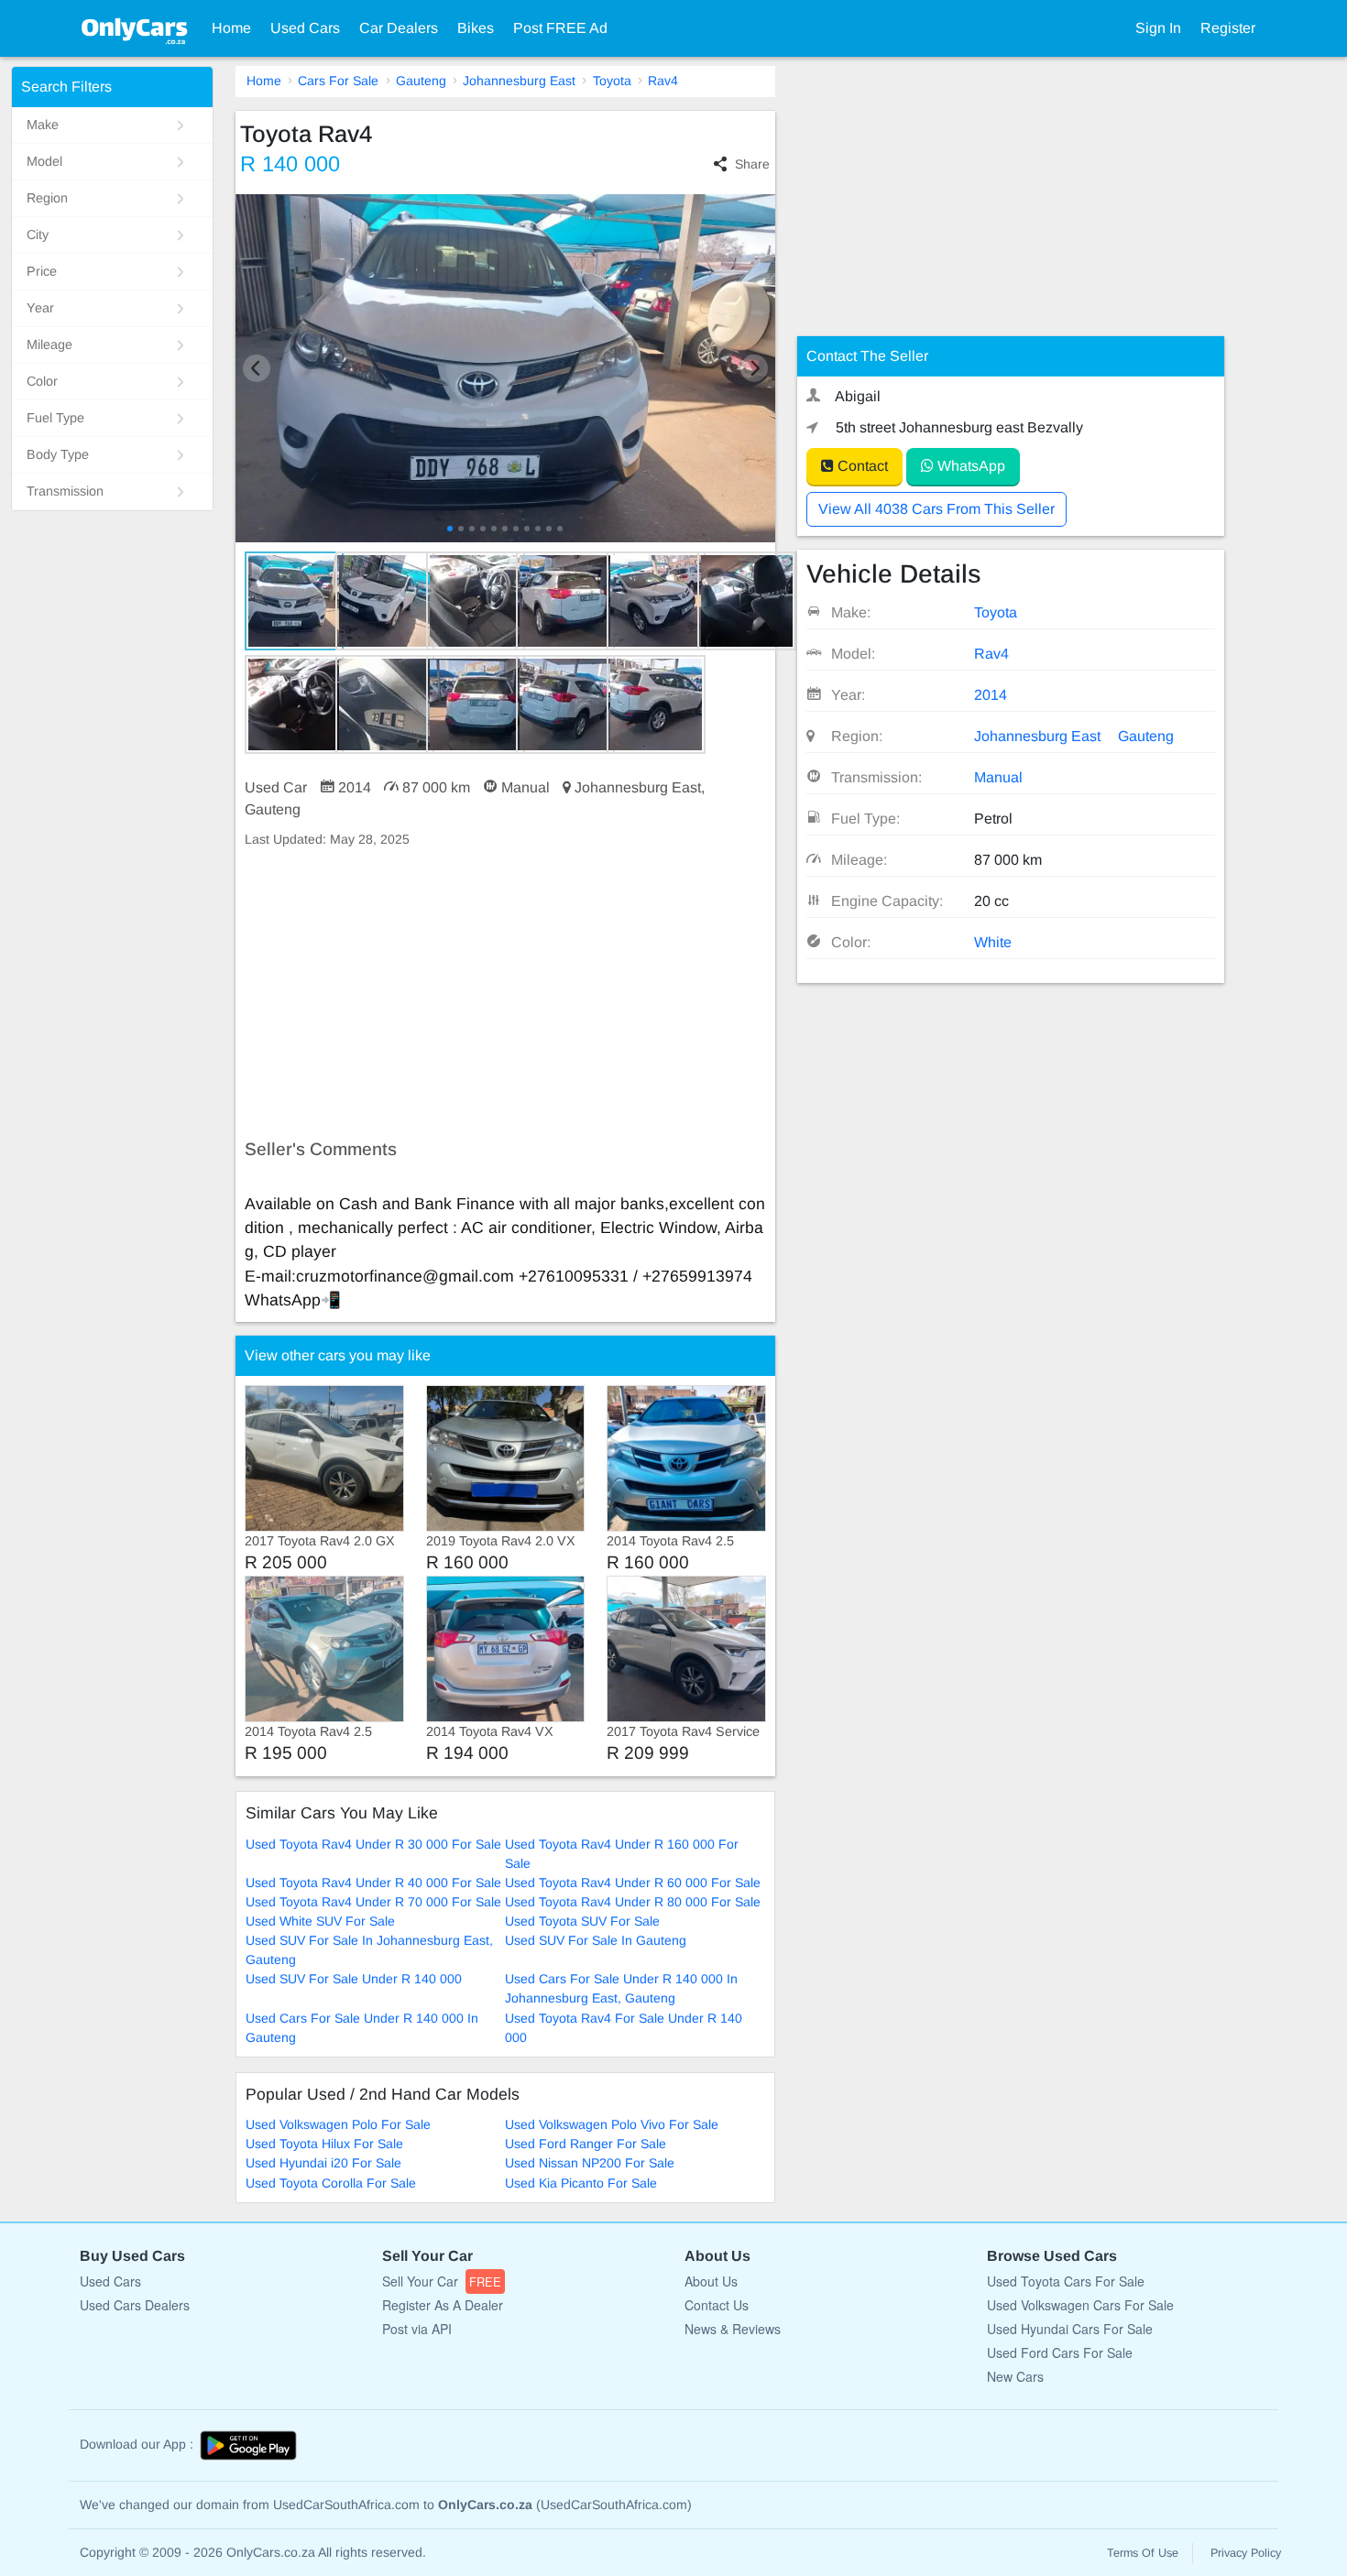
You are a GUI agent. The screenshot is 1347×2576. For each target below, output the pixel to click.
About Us (711, 2281)
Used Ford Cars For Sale (1060, 2352)
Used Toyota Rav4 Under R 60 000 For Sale (633, 1883)
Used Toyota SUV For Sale (582, 1921)
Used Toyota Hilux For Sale (324, 2144)
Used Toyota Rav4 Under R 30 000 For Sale (373, 1844)
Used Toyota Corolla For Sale (331, 2183)
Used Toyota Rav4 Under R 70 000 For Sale (373, 1902)
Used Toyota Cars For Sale (1066, 2281)
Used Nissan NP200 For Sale (590, 2163)
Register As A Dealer (443, 2305)
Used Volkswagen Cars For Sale (1080, 2305)
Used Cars (305, 28)
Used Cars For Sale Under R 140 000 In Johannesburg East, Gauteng (621, 1988)
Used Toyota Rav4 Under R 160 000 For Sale (622, 1854)
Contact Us (717, 2305)
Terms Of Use (1143, 2553)
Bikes (476, 28)
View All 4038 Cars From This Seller (936, 509)
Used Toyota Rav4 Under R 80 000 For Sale (633, 1902)
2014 (991, 695)
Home (231, 28)
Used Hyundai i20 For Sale (323, 2163)
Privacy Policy (1246, 2553)
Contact (861, 466)
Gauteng (421, 81)
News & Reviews (733, 2329)
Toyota (612, 81)
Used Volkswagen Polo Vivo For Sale (612, 2124)
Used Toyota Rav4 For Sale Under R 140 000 (624, 2028)
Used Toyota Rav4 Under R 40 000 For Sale (373, 1883)
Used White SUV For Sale (320, 1921)
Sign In (1158, 28)
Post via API (417, 2329)
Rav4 (663, 81)
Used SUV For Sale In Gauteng (596, 1940)
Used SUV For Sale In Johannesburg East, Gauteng (369, 1950)
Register (1228, 28)
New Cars (1015, 2376)
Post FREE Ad (560, 28)
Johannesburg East (519, 81)
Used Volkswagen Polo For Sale (338, 2124)
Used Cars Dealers (135, 2305)
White (993, 942)
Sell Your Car (442, 2281)
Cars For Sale (338, 81)
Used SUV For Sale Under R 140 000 (354, 1979)
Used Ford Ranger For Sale (586, 2144)
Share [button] (752, 164)
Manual (998, 777)
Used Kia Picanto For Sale (581, 2183)
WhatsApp (969, 466)
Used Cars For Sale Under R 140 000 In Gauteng (362, 2028)
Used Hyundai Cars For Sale (1070, 2329)
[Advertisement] (505, 994)
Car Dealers (399, 28)
